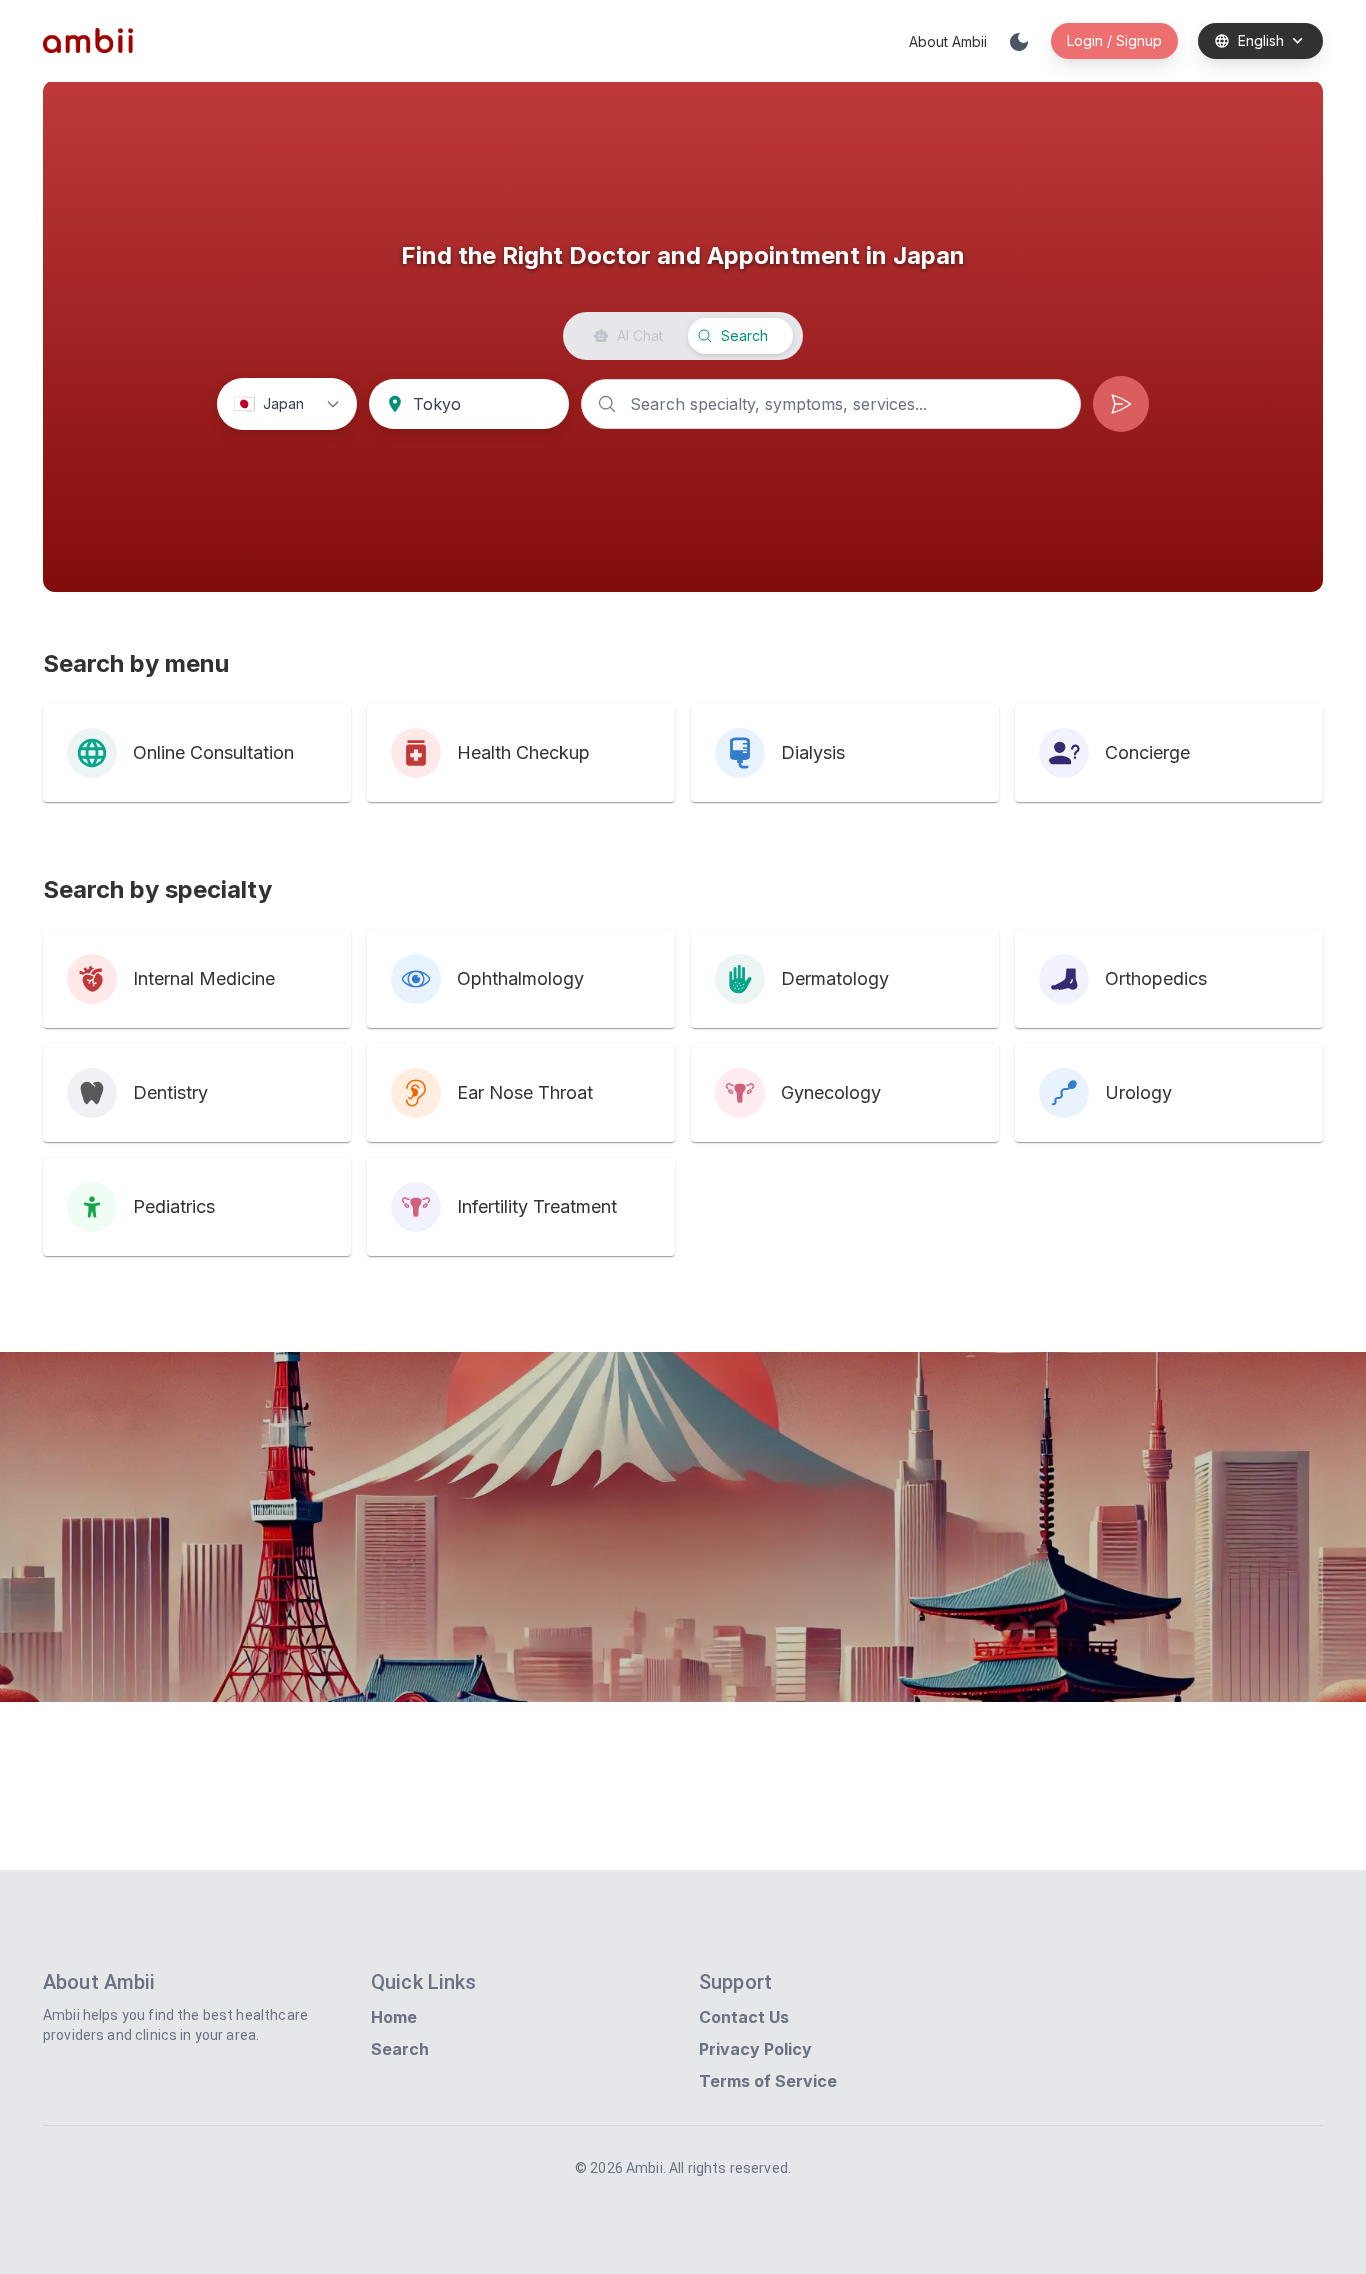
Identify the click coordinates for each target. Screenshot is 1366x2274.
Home (394, 2017)
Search (400, 2049)
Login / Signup (1114, 40)
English (1261, 40)
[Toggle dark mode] (1019, 41)
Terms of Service (768, 2081)
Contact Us (744, 2017)
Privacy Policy (755, 2049)
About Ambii (948, 41)
